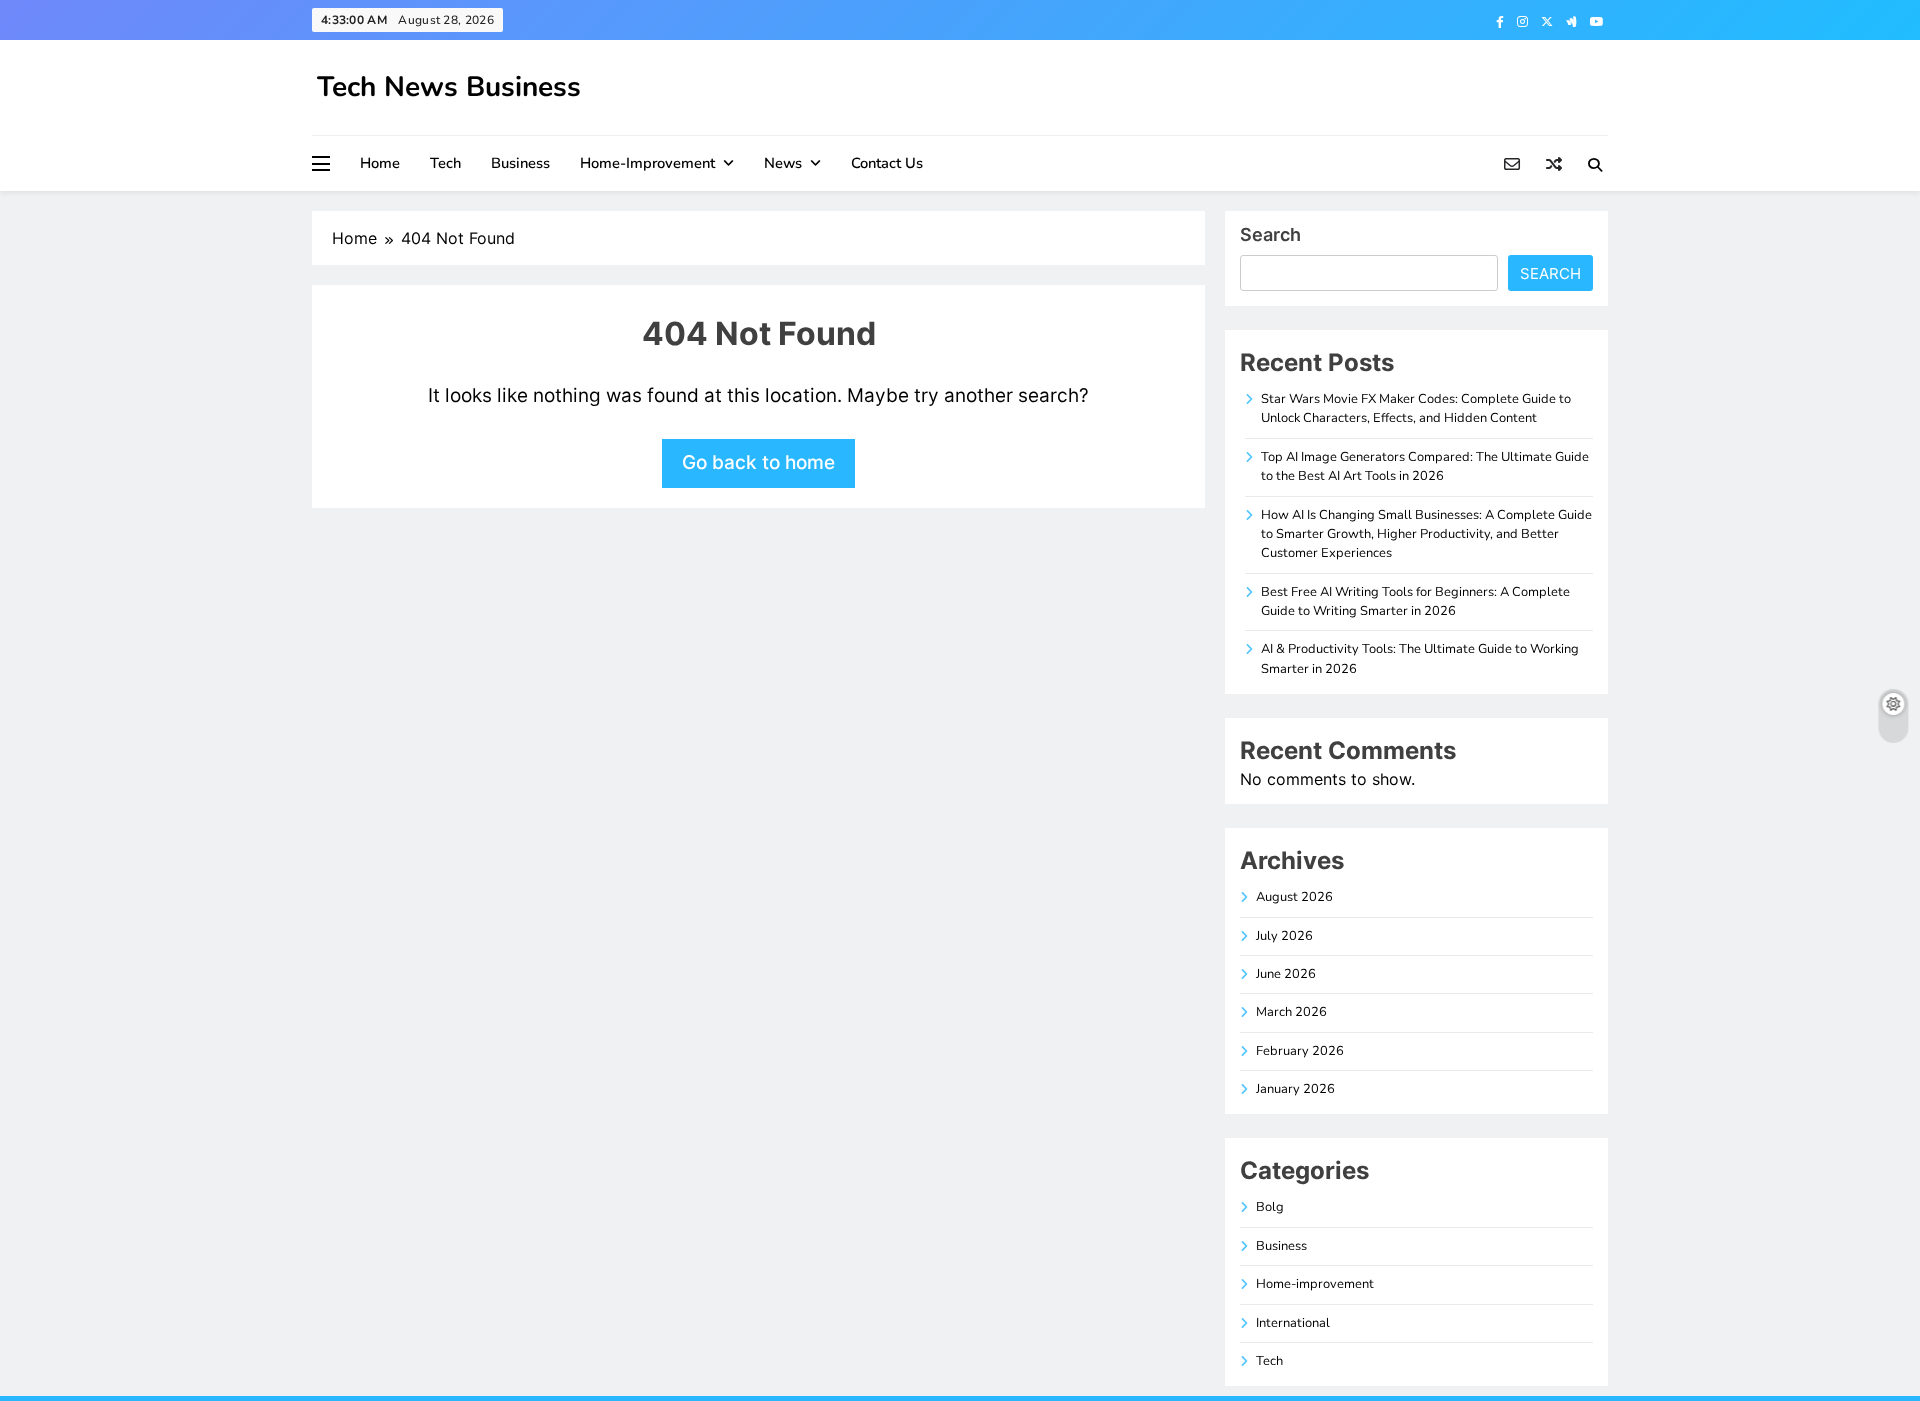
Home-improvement (647, 163)
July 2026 (1284, 936)
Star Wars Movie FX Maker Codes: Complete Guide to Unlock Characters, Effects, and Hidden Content (1416, 408)
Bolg (1270, 1207)
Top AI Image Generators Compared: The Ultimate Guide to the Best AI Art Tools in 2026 (1425, 466)
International (1293, 1323)
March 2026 (1291, 1012)
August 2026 (1294, 897)
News (783, 163)
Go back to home (758, 462)
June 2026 (1286, 974)
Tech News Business (449, 87)
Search (1270, 234)
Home (380, 163)
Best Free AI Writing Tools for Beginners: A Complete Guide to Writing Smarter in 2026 (1415, 601)
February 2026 (1300, 1051)
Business (520, 163)
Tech (445, 163)
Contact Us (887, 163)
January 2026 (1295, 1089)
